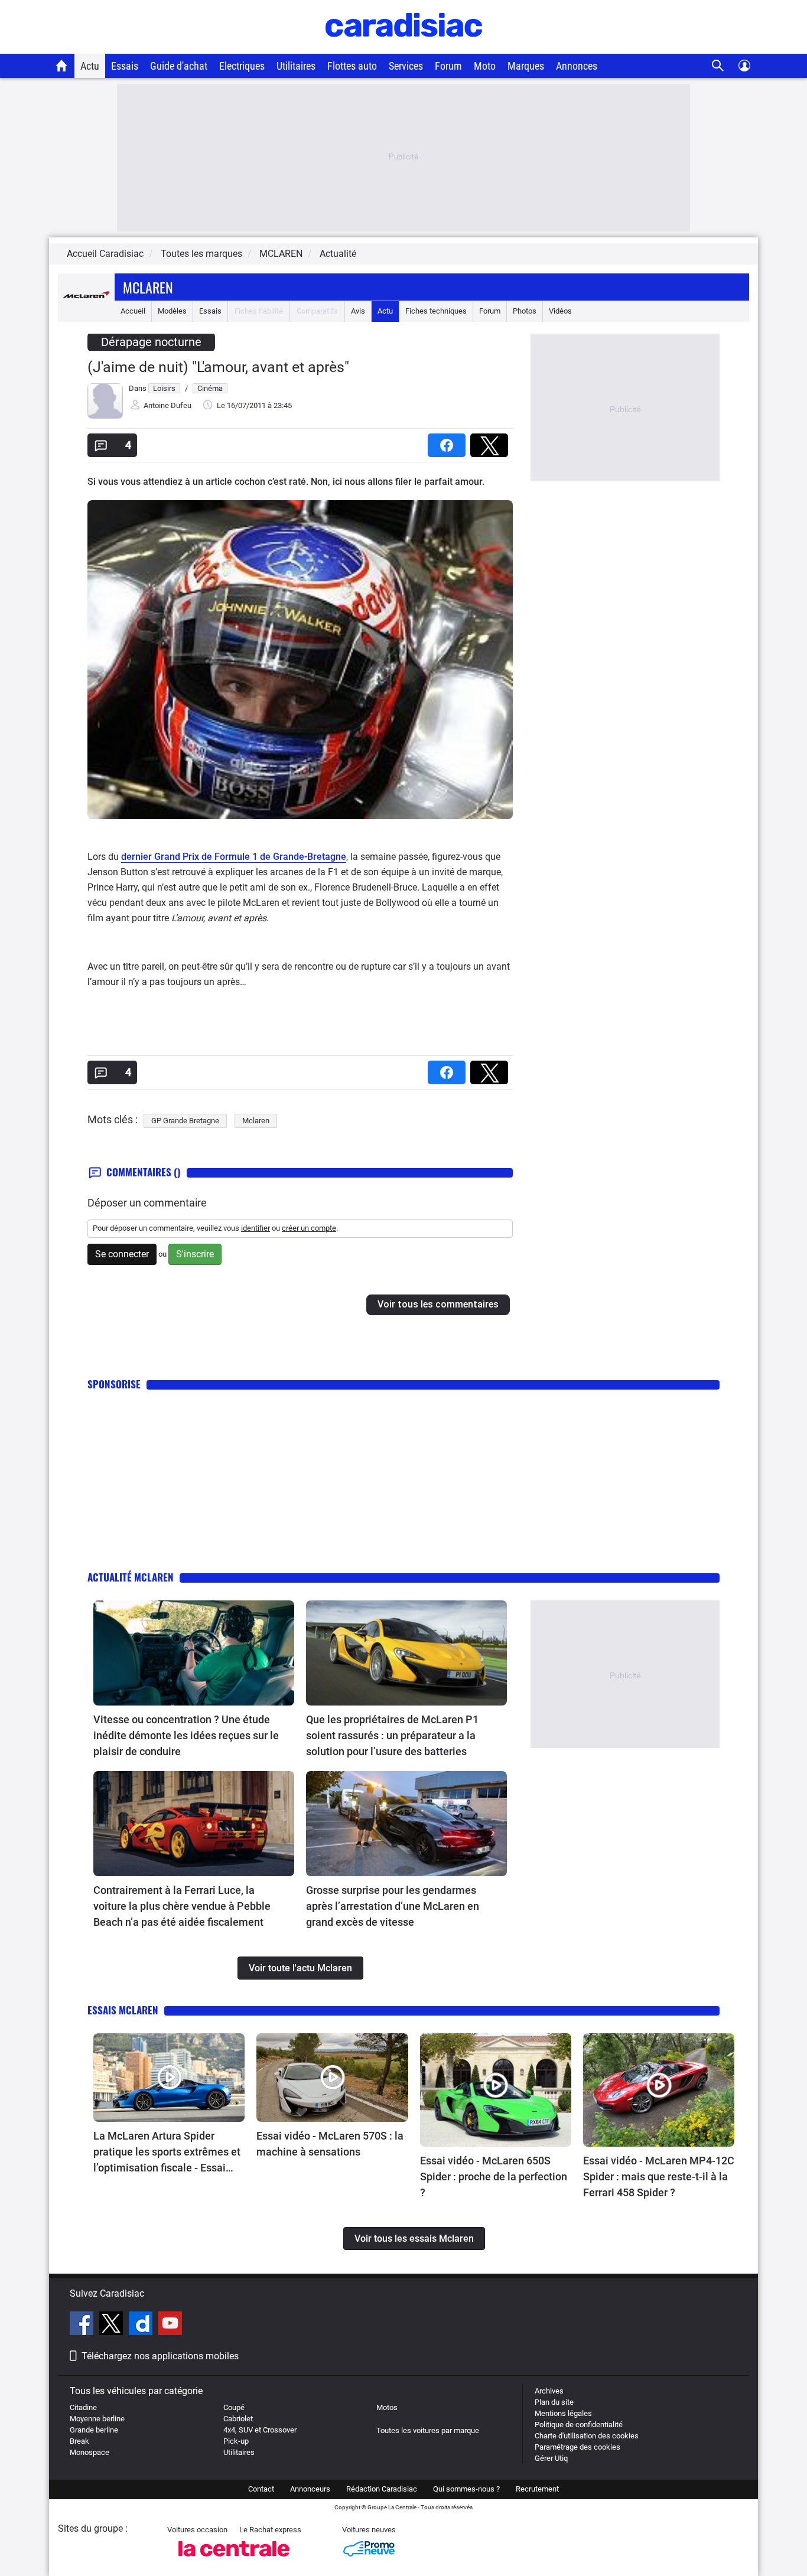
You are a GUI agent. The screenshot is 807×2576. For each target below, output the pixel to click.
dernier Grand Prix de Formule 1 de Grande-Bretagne (234, 857)
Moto (485, 66)
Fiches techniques (436, 311)
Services (406, 66)
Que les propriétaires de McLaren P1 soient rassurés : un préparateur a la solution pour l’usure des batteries (392, 1735)
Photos (525, 311)
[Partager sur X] (492, 441)
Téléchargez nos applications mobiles (160, 2356)
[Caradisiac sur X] (113, 2325)
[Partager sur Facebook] (449, 441)
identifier (256, 1228)
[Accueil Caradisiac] (62, 66)
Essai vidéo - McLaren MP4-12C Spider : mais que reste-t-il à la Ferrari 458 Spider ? (659, 2176)
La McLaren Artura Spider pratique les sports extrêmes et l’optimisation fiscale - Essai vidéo (167, 2153)
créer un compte (309, 1228)
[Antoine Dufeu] (105, 416)
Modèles (172, 311)
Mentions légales (563, 2413)
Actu (90, 66)
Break (79, 2441)
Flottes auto (352, 66)
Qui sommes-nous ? (466, 2489)
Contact (261, 2489)
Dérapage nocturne (151, 342)
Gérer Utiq (551, 2458)
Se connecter (122, 1254)
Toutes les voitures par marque (428, 2430)
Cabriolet (238, 2419)
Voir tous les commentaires (438, 1304)
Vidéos (560, 311)
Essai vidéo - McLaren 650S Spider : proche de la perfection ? (494, 2176)
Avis (358, 311)
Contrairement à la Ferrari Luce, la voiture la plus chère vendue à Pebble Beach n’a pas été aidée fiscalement (182, 1906)
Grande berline (94, 2430)
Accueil (133, 311)
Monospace (90, 2452)
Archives (549, 2391)
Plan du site (554, 2402)
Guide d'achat (179, 66)
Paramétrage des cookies (577, 2447)
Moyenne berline (97, 2419)
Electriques (242, 66)
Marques (526, 66)
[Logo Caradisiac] (404, 48)
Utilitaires (296, 66)
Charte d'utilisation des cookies (587, 2436)
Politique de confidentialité (579, 2425)
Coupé (234, 2407)
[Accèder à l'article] (194, 1653)
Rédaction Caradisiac (382, 2489)
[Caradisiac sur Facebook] (83, 2325)
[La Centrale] (234, 2560)
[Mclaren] (86, 311)
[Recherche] (718, 66)
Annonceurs (310, 2489)
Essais (125, 66)
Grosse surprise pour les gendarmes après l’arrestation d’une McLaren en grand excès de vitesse (393, 1906)
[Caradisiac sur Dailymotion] (142, 2325)
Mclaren (148, 287)
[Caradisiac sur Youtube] (170, 2325)
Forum (448, 66)
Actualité (338, 254)
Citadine (83, 2407)
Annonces (577, 66)
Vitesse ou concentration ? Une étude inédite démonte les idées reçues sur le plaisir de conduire (186, 1735)
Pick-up (236, 2441)
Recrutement (537, 2489)
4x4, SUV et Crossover (260, 2430)
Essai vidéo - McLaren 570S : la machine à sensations (330, 2144)
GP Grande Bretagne (185, 1121)
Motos (387, 2407)
